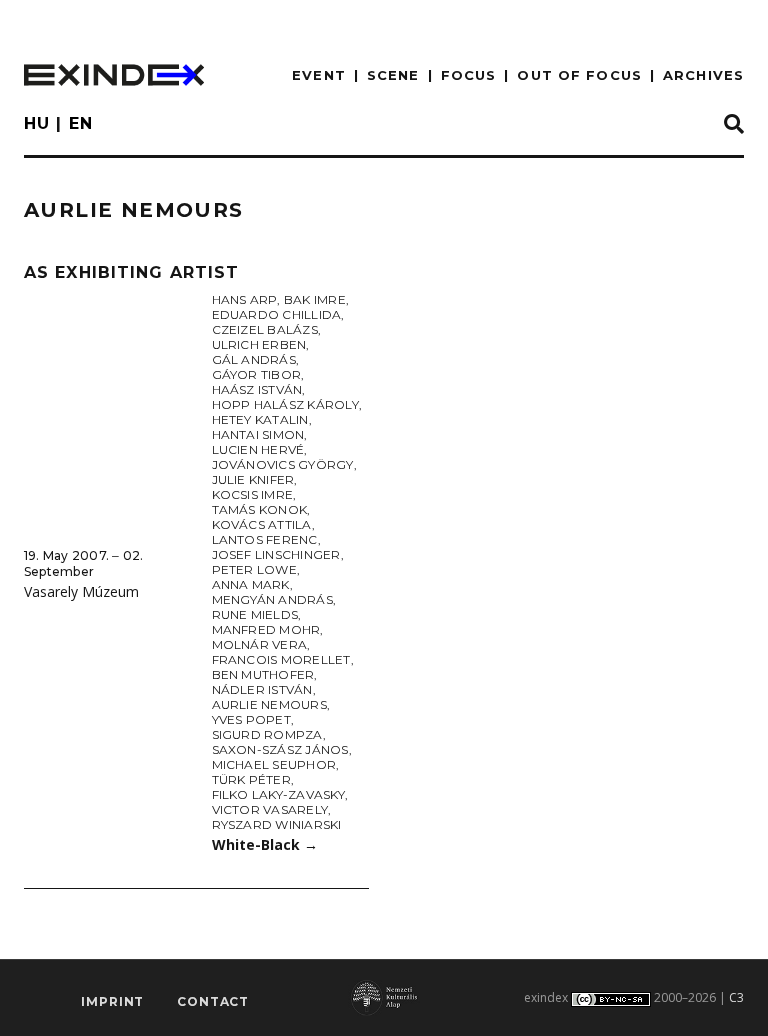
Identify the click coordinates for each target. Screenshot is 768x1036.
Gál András (254, 359)
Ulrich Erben (259, 344)
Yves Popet (251, 719)
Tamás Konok (260, 509)
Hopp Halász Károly (285, 404)
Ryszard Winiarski (277, 824)
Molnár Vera (260, 644)
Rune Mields (255, 614)
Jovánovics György (283, 464)
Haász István (257, 389)
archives (703, 75)
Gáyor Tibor (257, 374)
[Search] (734, 125)
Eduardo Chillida (277, 314)
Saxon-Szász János (280, 749)
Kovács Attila (262, 524)
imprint (112, 1001)
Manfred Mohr (266, 629)
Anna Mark (251, 584)
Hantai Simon (258, 434)
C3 (736, 997)
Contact (213, 1001)
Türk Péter (251, 779)
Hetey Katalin (260, 419)
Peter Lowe (254, 569)
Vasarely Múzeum (81, 591)
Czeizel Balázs (265, 329)
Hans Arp (245, 299)
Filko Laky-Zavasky (278, 794)
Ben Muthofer (263, 674)
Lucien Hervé (258, 449)
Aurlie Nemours (269, 704)
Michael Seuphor (274, 764)
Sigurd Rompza (267, 734)
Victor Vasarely (270, 809)
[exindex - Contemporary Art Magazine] (114, 75)
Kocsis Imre (253, 494)
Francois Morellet (281, 659)
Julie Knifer (253, 479)
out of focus (579, 75)
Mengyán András (272, 599)
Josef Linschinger (276, 554)
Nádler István (262, 689)
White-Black (265, 844)
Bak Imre (315, 299)
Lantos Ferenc (265, 539)
